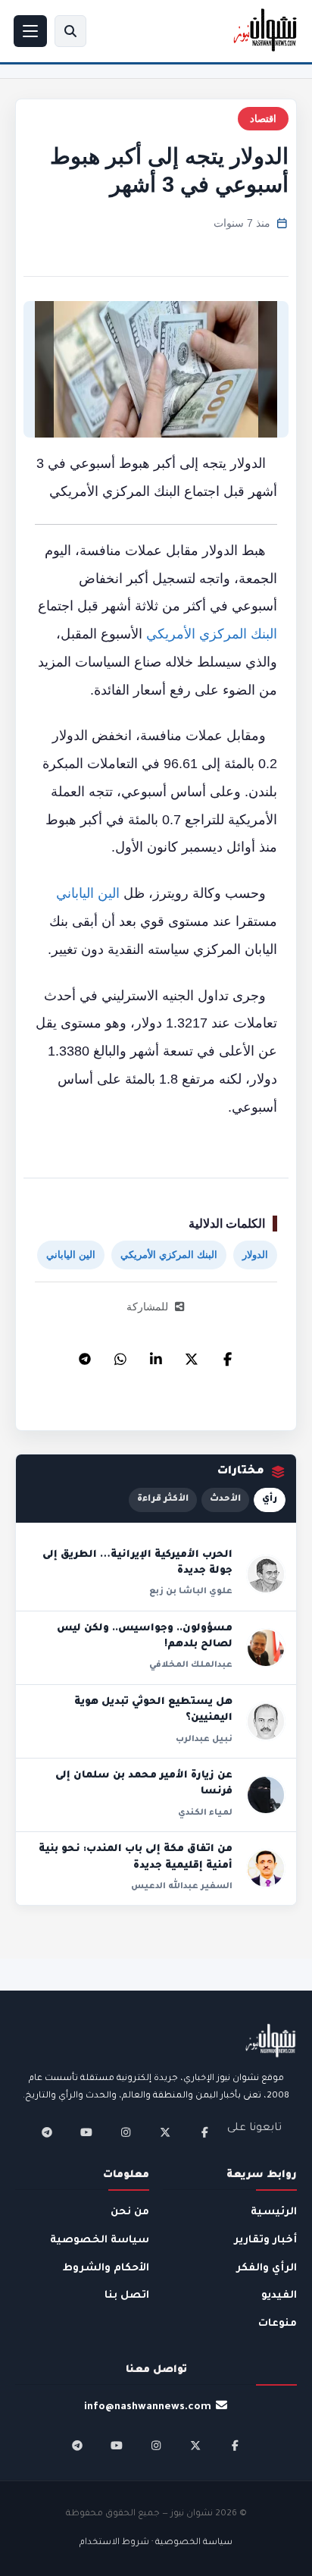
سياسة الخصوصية (100, 2240)
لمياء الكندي (205, 1813)
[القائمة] (30, 31)
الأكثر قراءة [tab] (163, 1500)
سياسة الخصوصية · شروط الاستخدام (156, 2543)
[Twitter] (192, 1355)
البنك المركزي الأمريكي (212, 634)
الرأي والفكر (267, 2269)
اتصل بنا (127, 2296)
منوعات (278, 2324)
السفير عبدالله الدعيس (182, 1887)
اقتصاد (263, 119)
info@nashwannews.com (148, 2407)
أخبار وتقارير (265, 2240)
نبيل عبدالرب (204, 1740)
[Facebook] (227, 1355)
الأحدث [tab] (225, 1500)
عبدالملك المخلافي (191, 1665)
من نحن (130, 2212)
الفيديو (279, 2296)
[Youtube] (86, 2132)
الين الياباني (88, 893)
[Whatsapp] (120, 1355)
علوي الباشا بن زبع (191, 1592)
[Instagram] (126, 2132)
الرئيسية (274, 2212)
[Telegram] (85, 1355)
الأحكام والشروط (106, 2269)
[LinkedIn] (156, 1355)
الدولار (255, 1255)
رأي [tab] (270, 1500)
